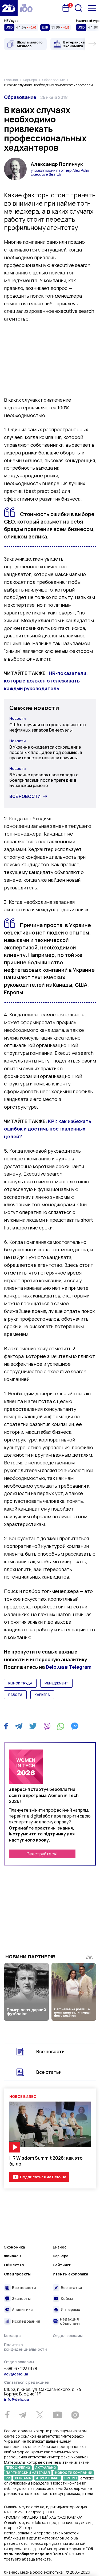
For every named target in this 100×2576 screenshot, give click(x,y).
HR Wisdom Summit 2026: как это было (46, 2161)
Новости (18, 718)
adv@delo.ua (16, 2374)
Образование (20, 97)
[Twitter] (33, 1726)
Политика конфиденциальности (25, 2347)
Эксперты (21, 2299)
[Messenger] (75, 1726)
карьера (42, 1695)
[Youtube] (57, 2415)
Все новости (25, 796)
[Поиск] (78, 8)
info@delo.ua (16, 2399)
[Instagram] (75, 2415)
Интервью (71, 2309)
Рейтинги (62, 2265)
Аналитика (22, 2309)
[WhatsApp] (61, 1726)
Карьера (61, 2256)
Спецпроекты (17, 2274)
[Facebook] (6, 1726)
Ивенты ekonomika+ (71, 2274)
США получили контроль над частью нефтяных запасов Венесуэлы (48, 727)
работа (15, 1695)
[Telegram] (19, 1726)
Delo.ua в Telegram (69, 1667)
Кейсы (67, 2299)
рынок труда (20, 1683)
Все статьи (49, 2072)
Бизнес (60, 2247)
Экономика (14, 2247)
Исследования (26, 2321)
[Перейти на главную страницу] (9, 8)
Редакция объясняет (71, 2321)
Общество (14, 2265)
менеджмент (56, 1683)
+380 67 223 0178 (21, 2369)
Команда (12, 2336)
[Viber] (47, 1726)
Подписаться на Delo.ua (43, 2177)
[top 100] (26, 8)
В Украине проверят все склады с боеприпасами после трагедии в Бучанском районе (44, 780)
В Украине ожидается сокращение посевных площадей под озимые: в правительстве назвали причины (46, 752)
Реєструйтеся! (42, 1854)
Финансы (13, 2256)
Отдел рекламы (68, 2336)
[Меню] (92, 8)
